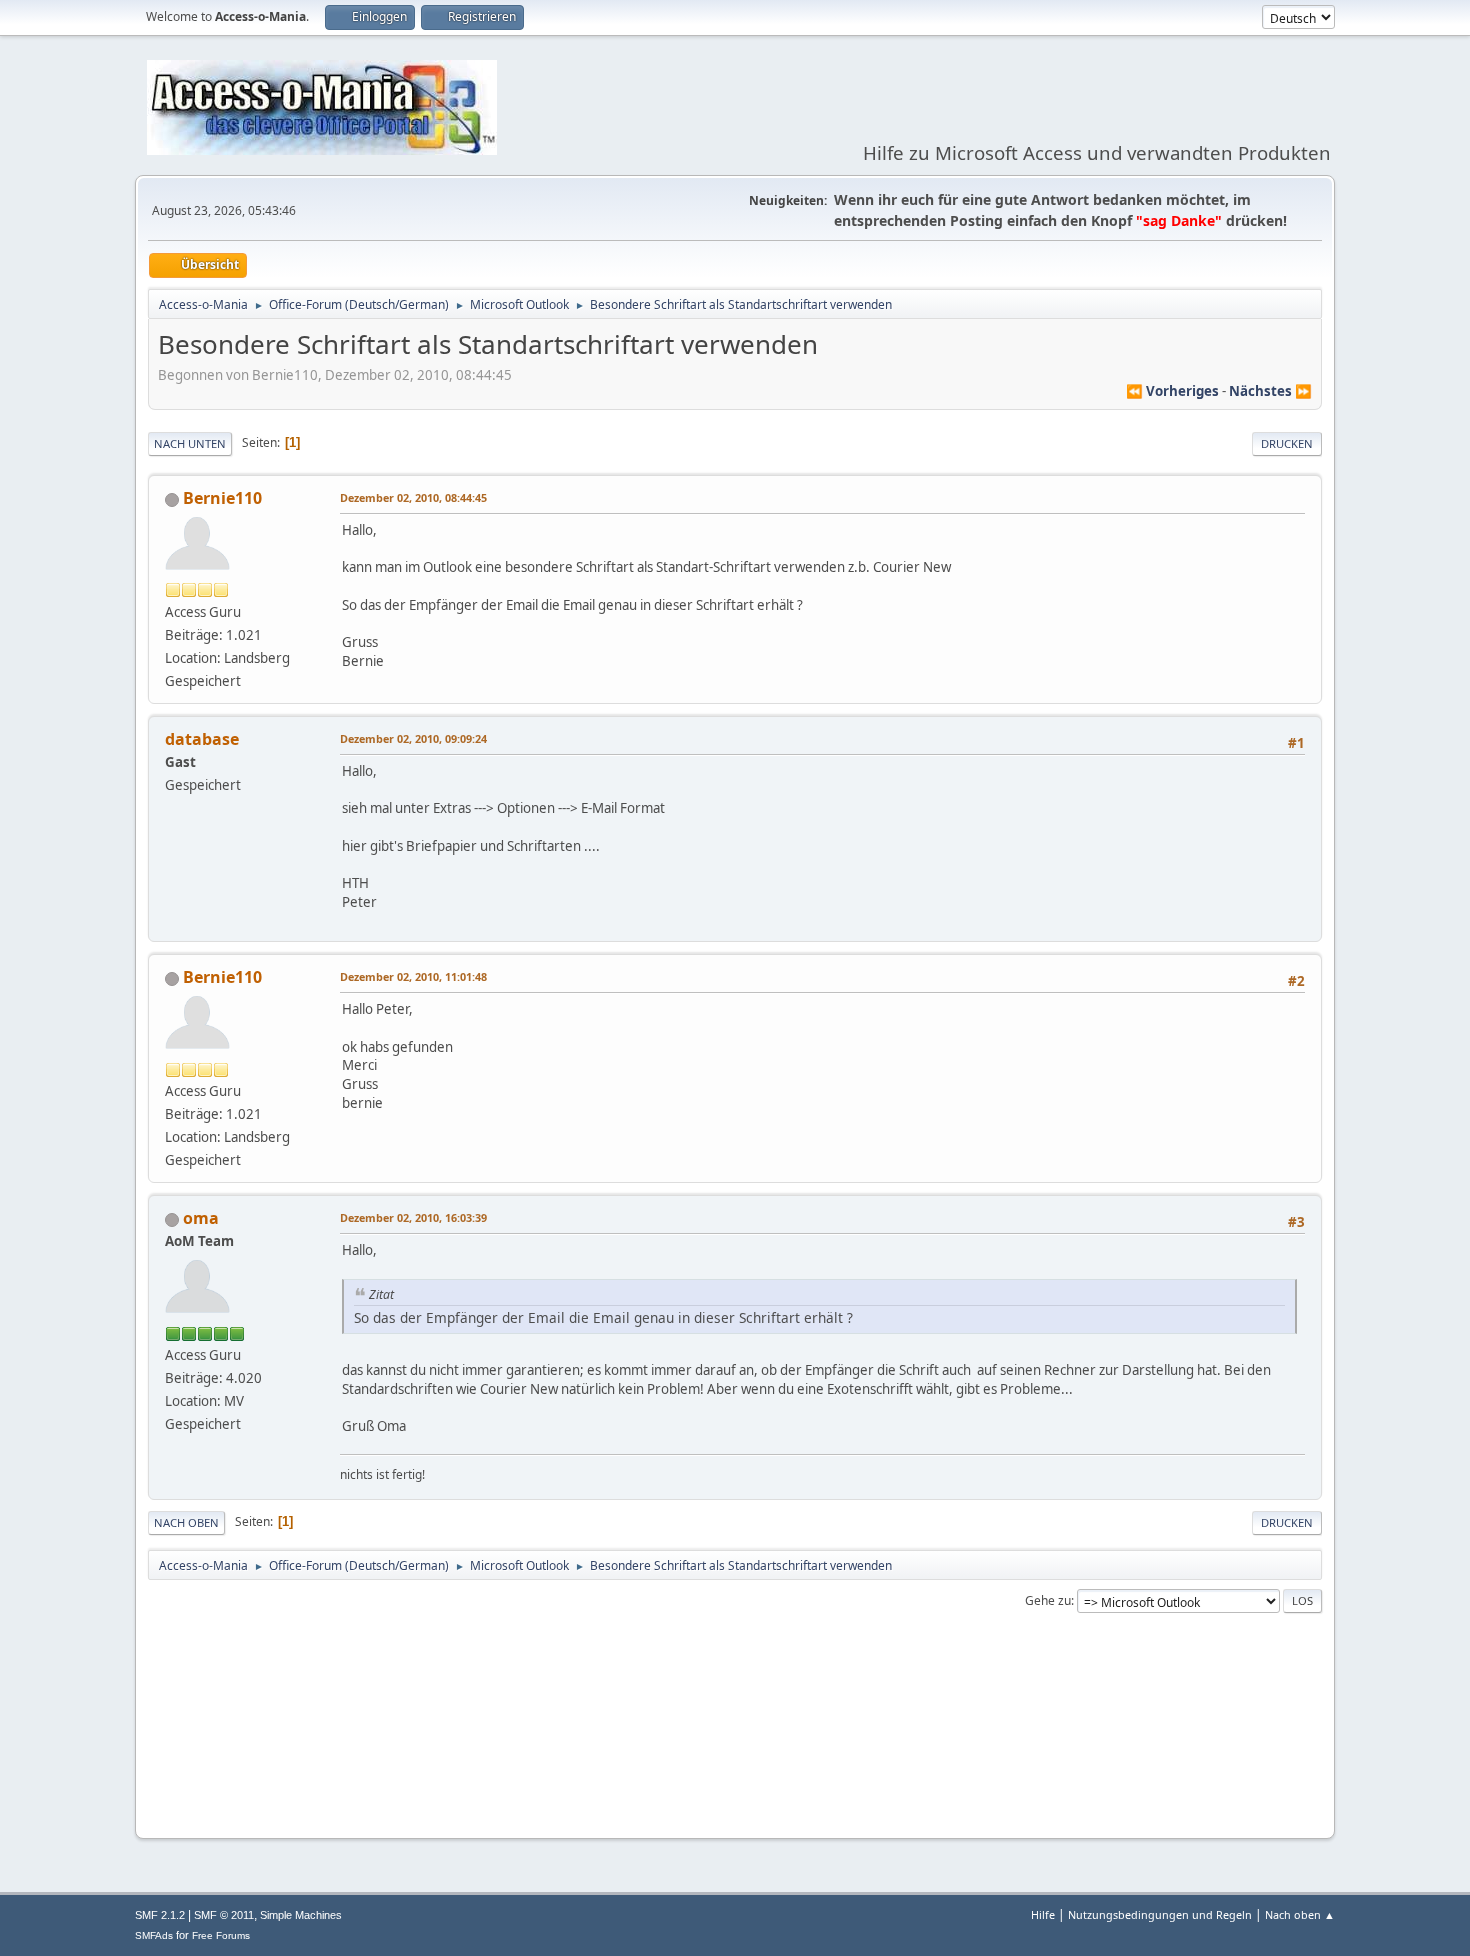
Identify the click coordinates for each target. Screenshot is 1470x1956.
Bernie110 (222, 498)
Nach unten (190, 443)
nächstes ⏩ (1270, 391)
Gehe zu (1048, 1600)
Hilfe (1043, 1914)
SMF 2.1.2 (160, 1915)
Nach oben (186, 1522)
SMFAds (154, 1935)
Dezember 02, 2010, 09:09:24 (413, 738)
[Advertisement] (735, 1762)
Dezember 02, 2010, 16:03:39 (413, 1217)
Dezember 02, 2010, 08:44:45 (413, 497)
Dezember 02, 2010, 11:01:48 (413, 976)
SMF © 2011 (224, 1915)
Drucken (1287, 443)
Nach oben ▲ (1300, 1914)
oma (201, 1218)
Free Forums (221, 1935)
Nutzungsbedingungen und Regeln (1160, 1914)
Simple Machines (301, 1915)
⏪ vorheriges (1172, 391)
